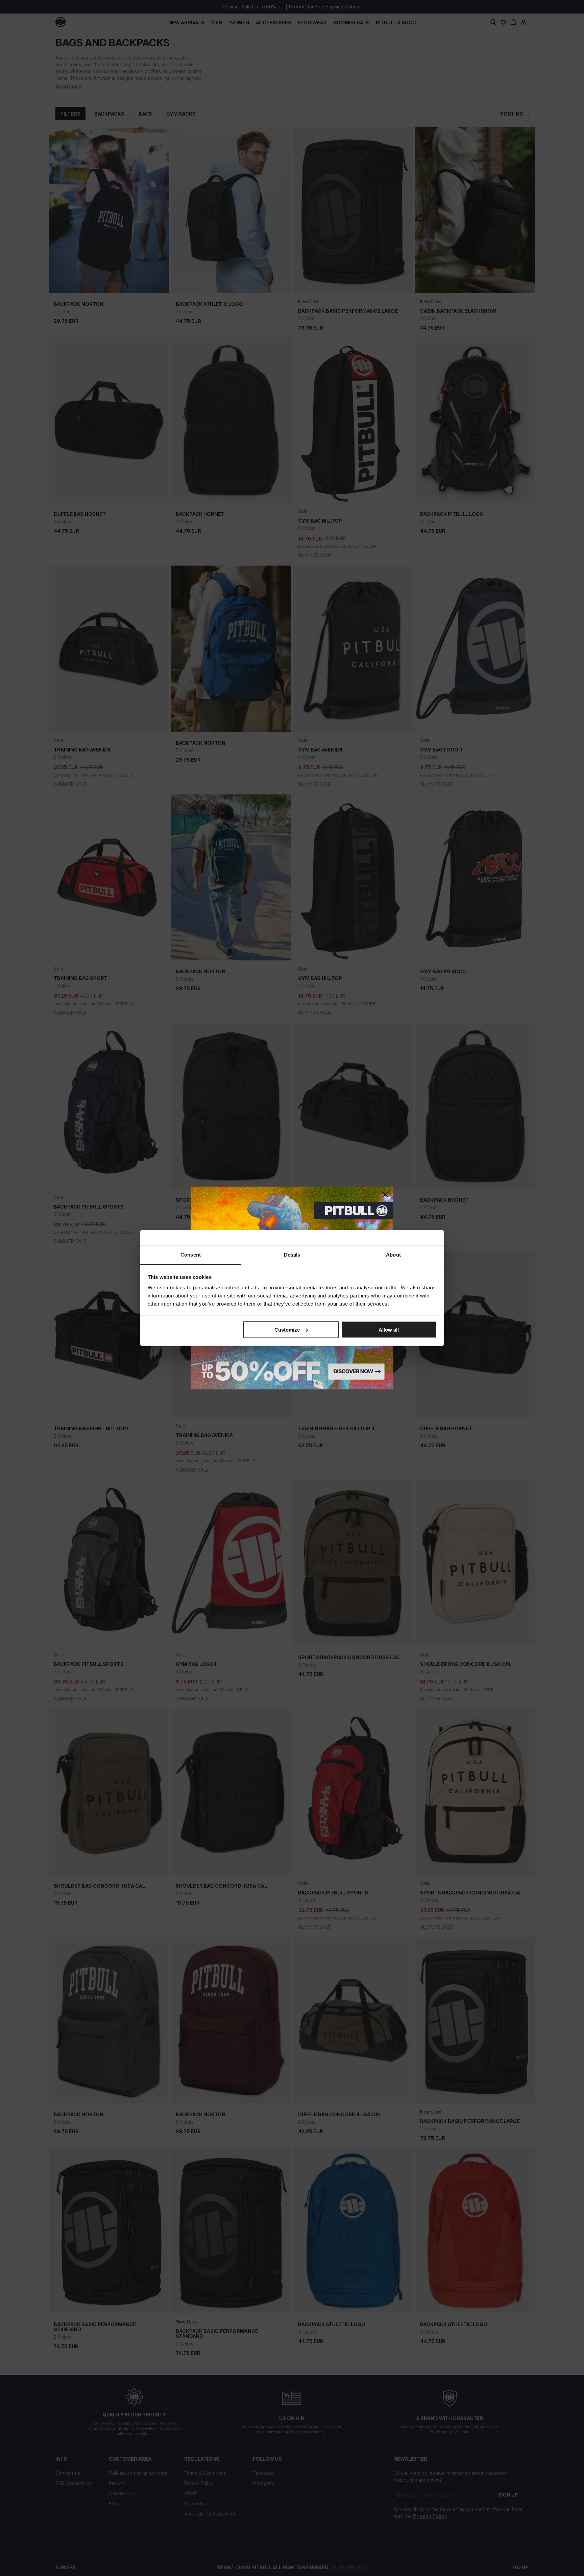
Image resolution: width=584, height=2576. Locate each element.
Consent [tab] (191, 1255)
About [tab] (393, 1255)
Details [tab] (292, 1255)
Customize (287, 1329)
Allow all (389, 1329)
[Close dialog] (385, 1195)
